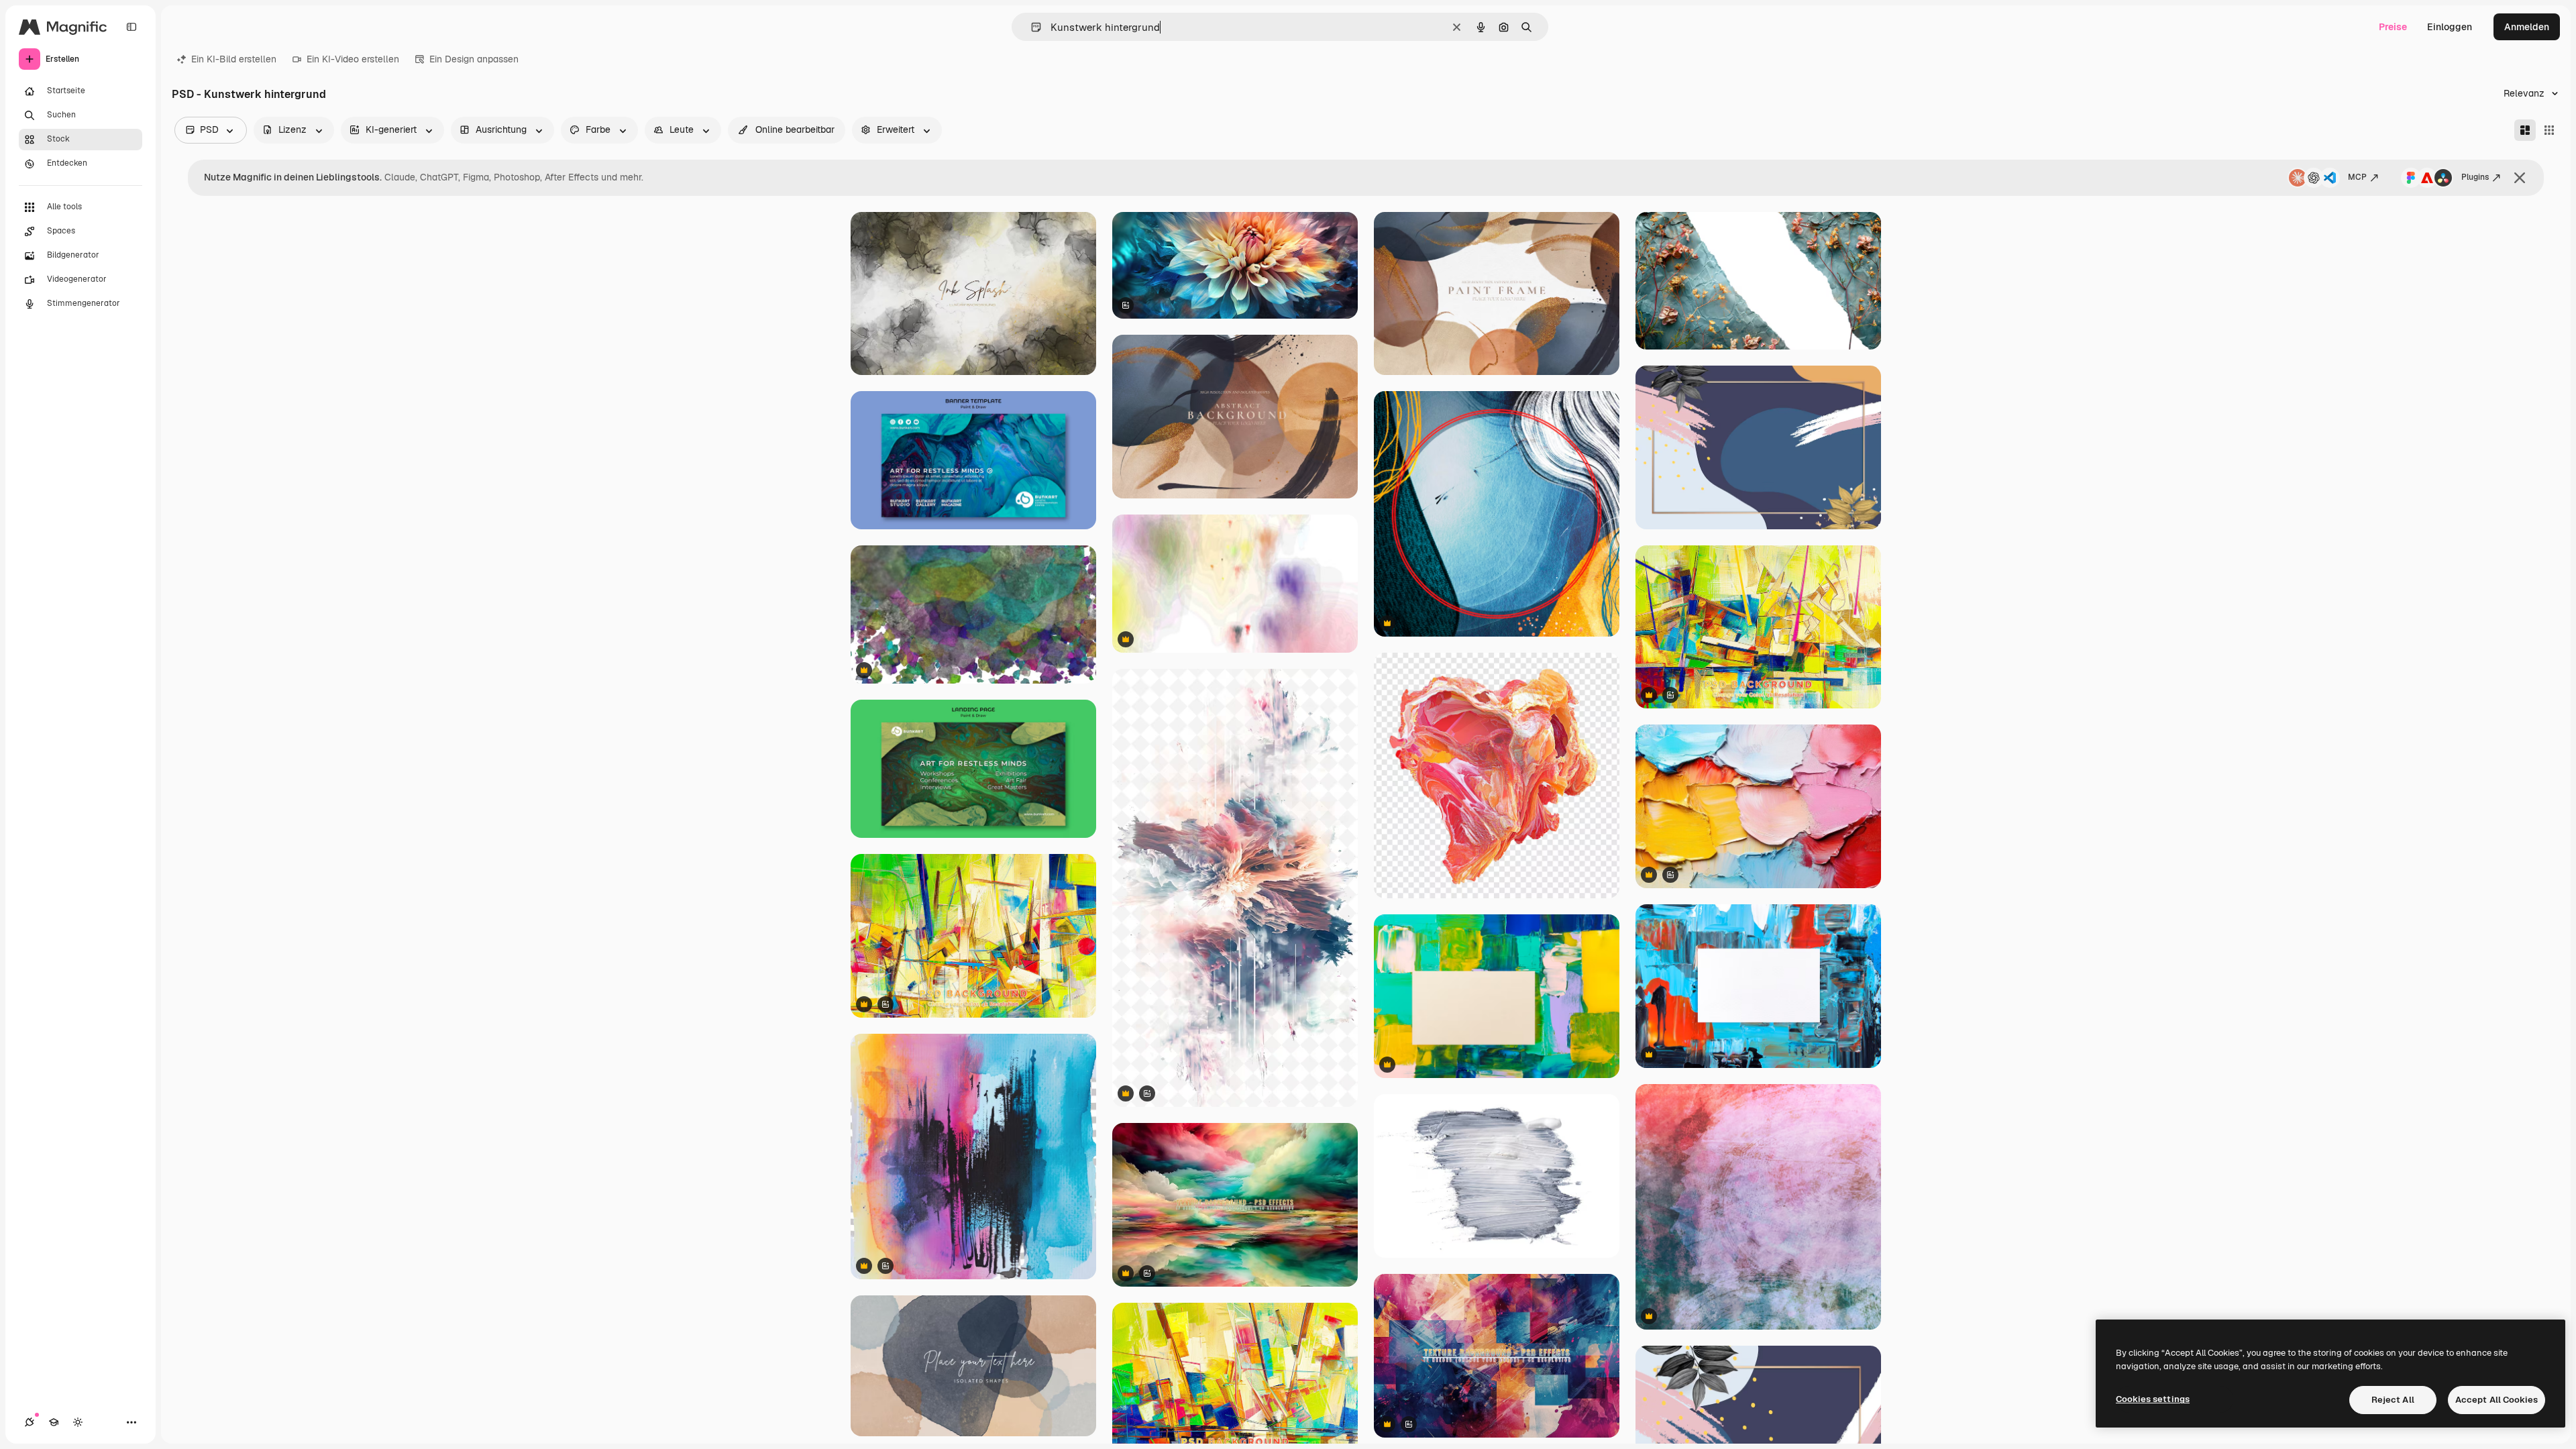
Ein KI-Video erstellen (353, 59)
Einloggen (2450, 27)
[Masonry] (2525, 130)
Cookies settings (2153, 1399)
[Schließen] (2520, 178)
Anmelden (2527, 27)
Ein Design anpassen (474, 59)
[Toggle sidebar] (131, 27)
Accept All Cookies (2497, 1400)
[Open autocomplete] (1031, 27)
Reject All (2393, 1400)
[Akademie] (54, 1422)
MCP (2357, 177)
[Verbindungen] (30, 1422)
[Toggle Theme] (78, 1422)
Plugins (2475, 177)
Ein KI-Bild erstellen (234, 59)
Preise (2393, 27)
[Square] (2549, 130)
